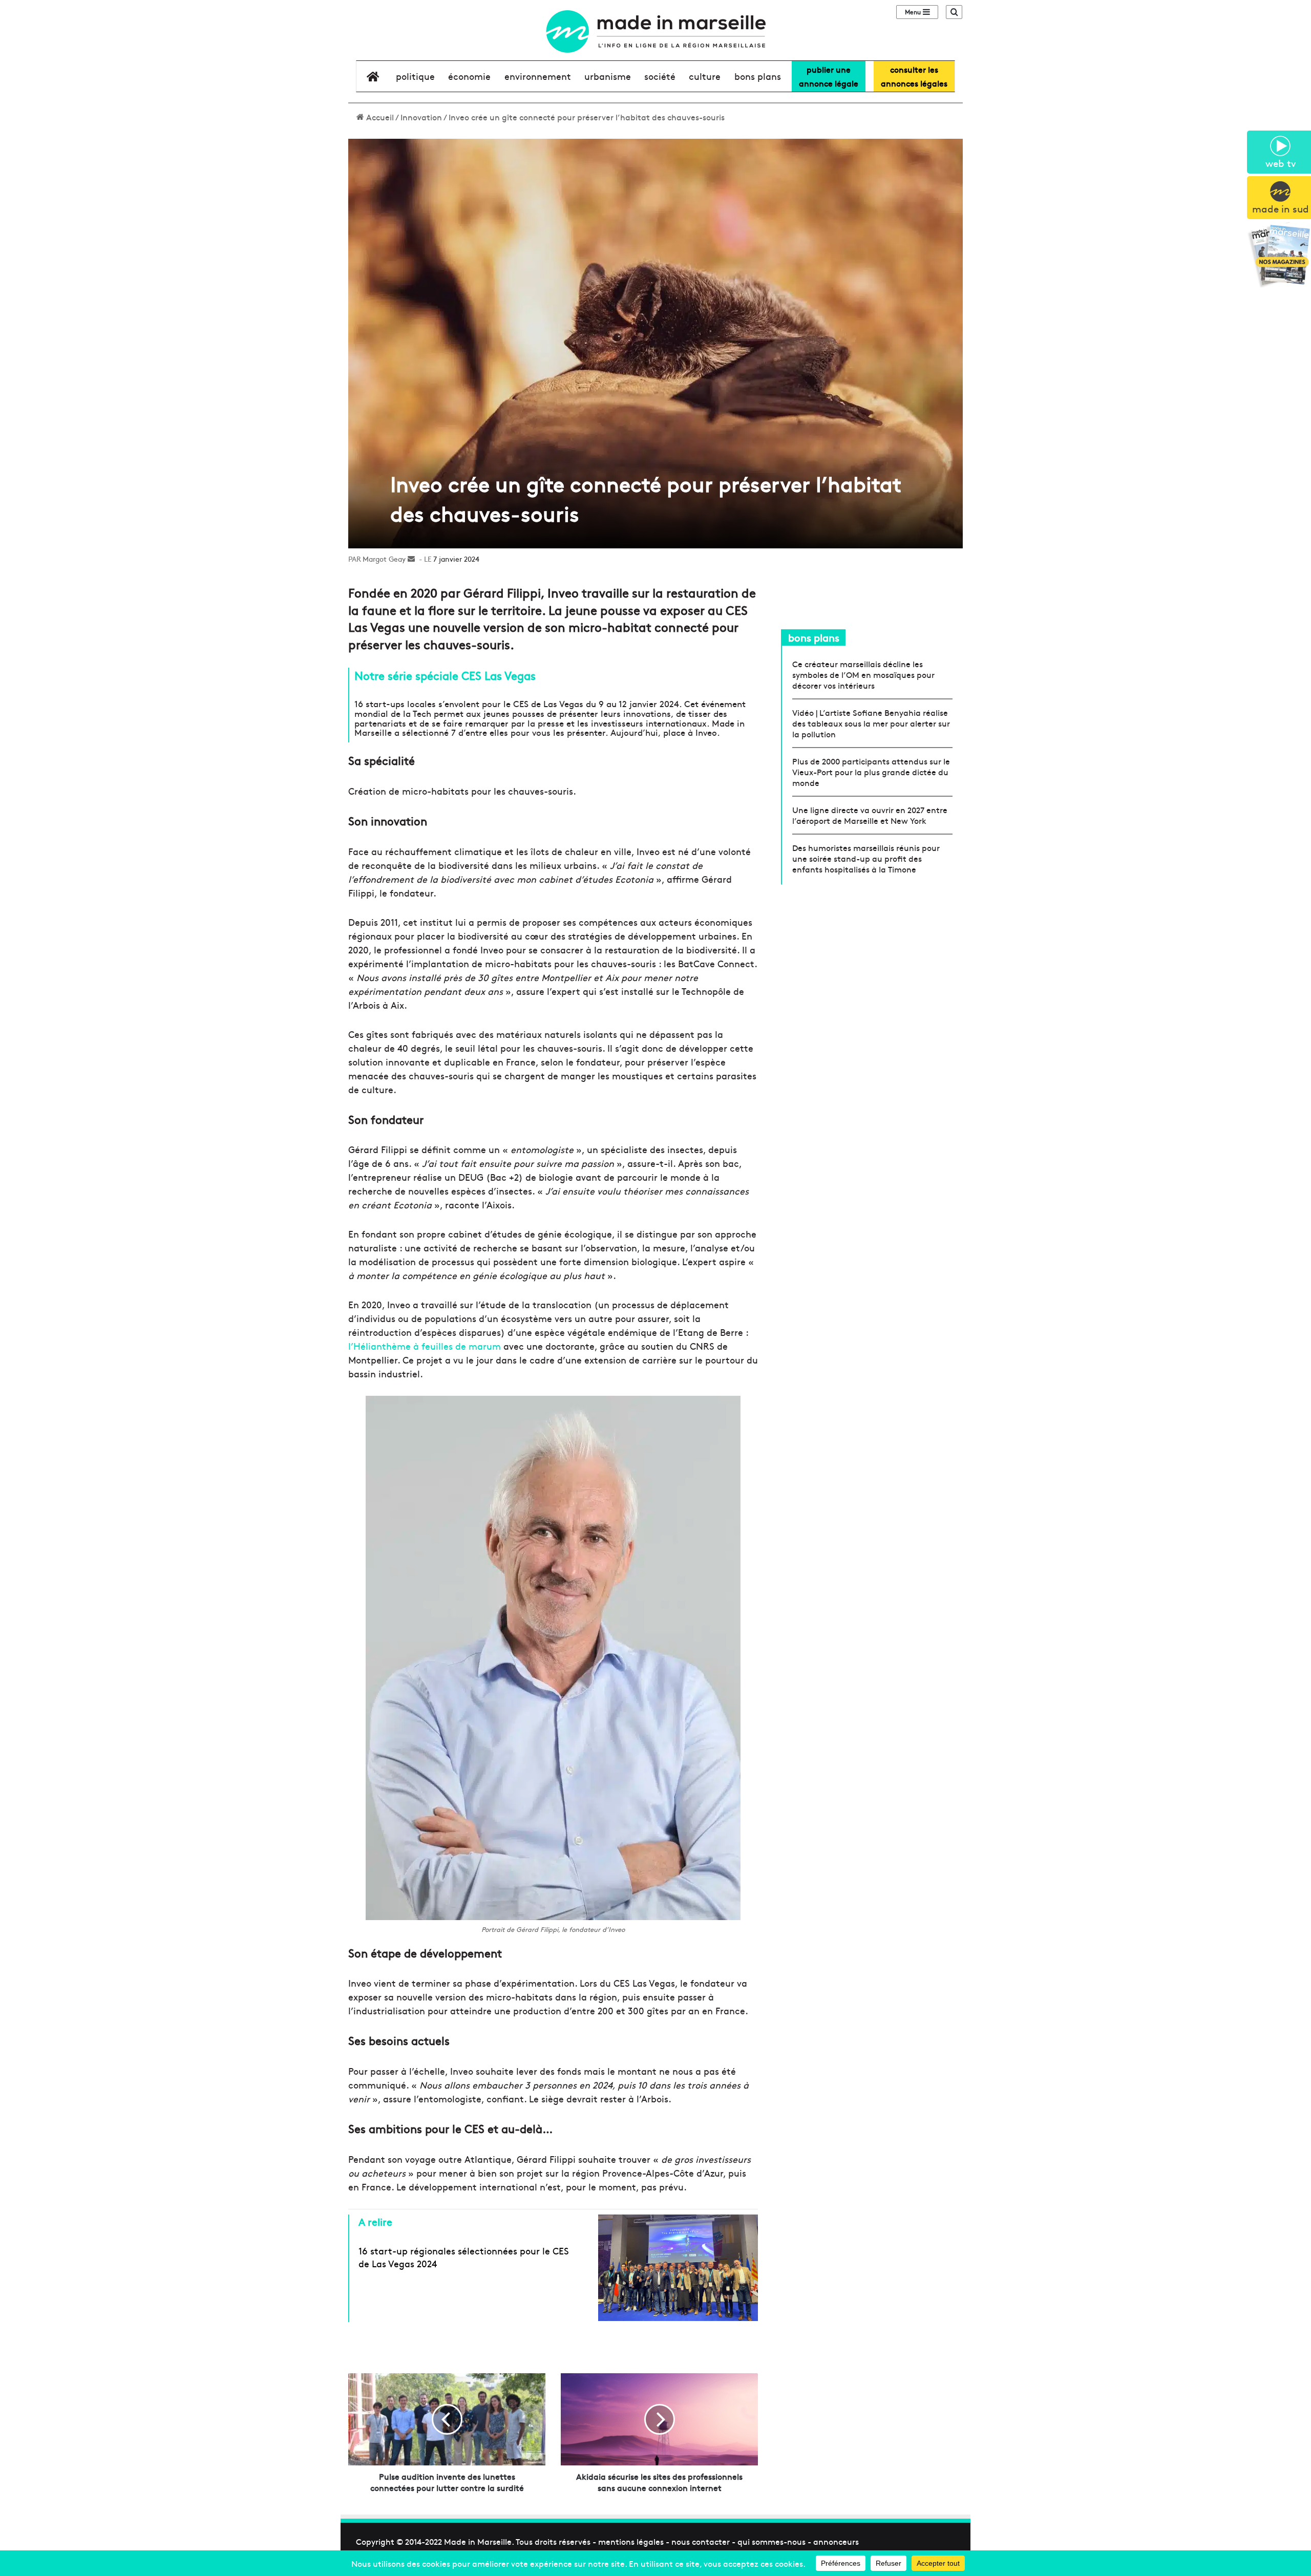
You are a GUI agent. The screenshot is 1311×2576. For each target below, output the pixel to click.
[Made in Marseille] (655, 31)
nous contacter (701, 2541)
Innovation (421, 117)
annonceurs (836, 2541)
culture (705, 76)
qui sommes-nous (771, 2541)
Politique (415, 76)
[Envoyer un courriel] (411, 559)
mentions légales (631, 2541)
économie (469, 76)
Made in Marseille (478, 2541)
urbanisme (608, 76)
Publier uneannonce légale (829, 76)
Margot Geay (384, 559)
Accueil (379, 117)
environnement (538, 76)
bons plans (758, 76)
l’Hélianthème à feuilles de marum (425, 1346)
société (660, 76)
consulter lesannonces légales (914, 76)
